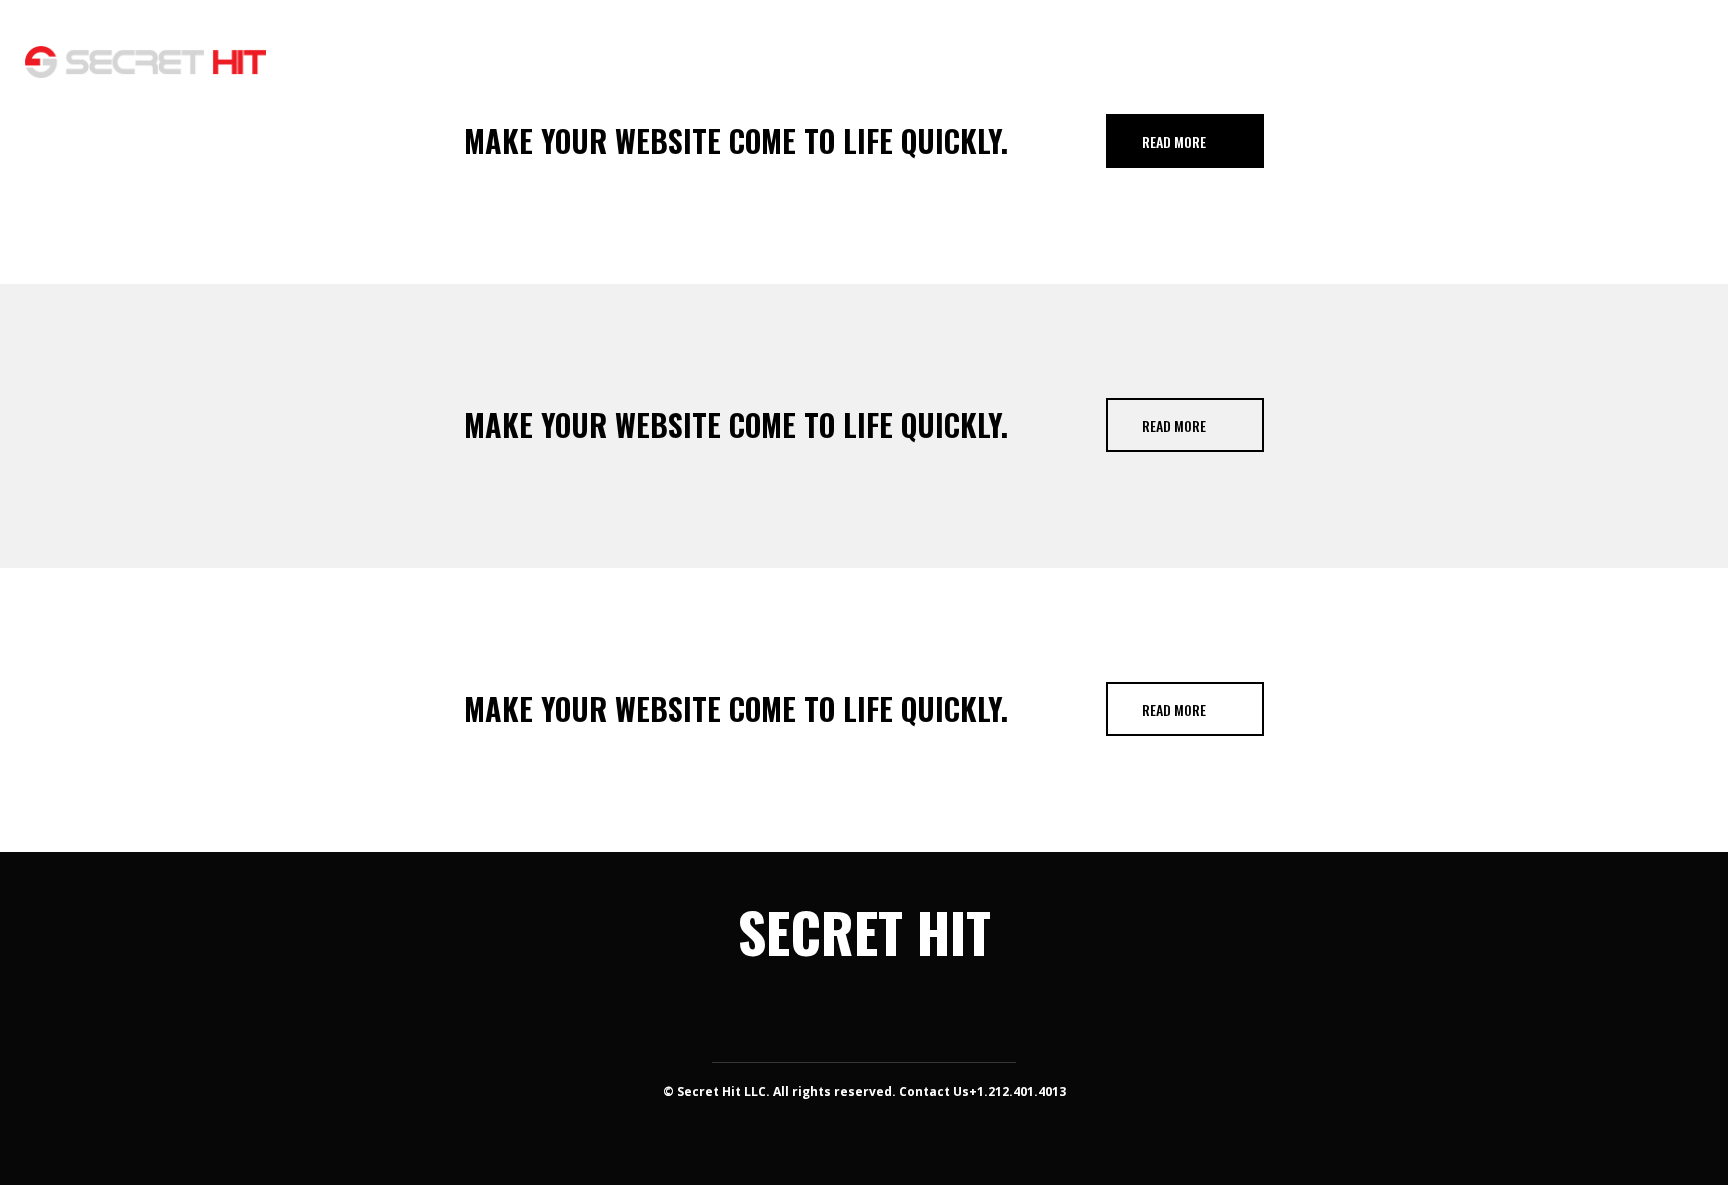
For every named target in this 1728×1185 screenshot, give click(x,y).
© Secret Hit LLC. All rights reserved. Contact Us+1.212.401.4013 (864, 1091)
